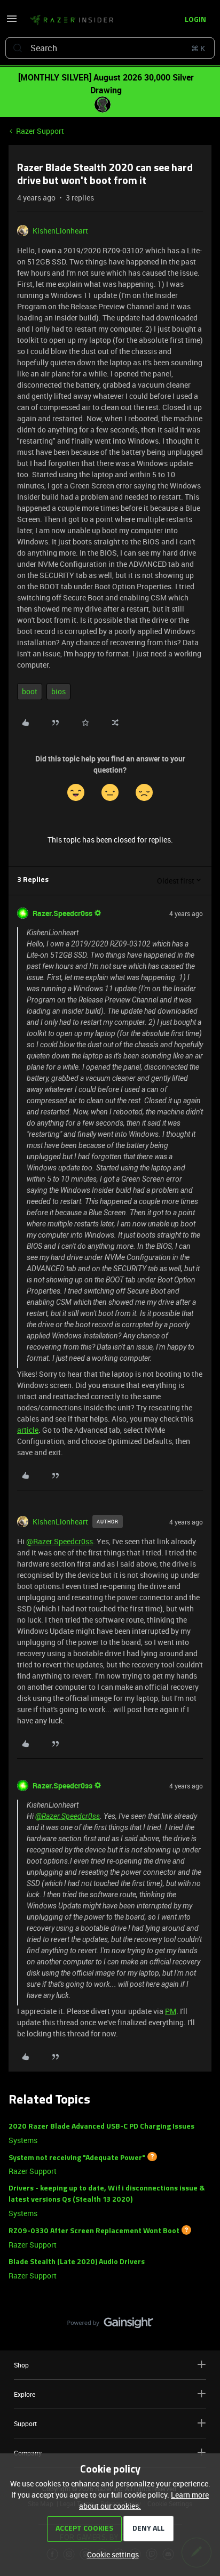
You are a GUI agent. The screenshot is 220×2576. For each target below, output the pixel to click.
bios (58, 691)
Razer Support (40, 131)
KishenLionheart (60, 231)
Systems (23, 2140)
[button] (12, 22)
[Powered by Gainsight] (110, 2325)
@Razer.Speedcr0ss (60, 1541)
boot (30, 691)
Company (28, 2453)
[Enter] (18, 48)
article (28, 1430)
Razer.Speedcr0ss (62, 913)
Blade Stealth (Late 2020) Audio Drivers (77, 2262)
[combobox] (110, 48)
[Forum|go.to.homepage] (72, 20)
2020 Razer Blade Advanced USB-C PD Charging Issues (101, 2127)
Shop (21, 2365)
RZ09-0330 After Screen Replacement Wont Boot (94, 2231)
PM (171, 2011)
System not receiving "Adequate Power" (77, 2158)
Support (25, 2423)
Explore (25, 2394)
